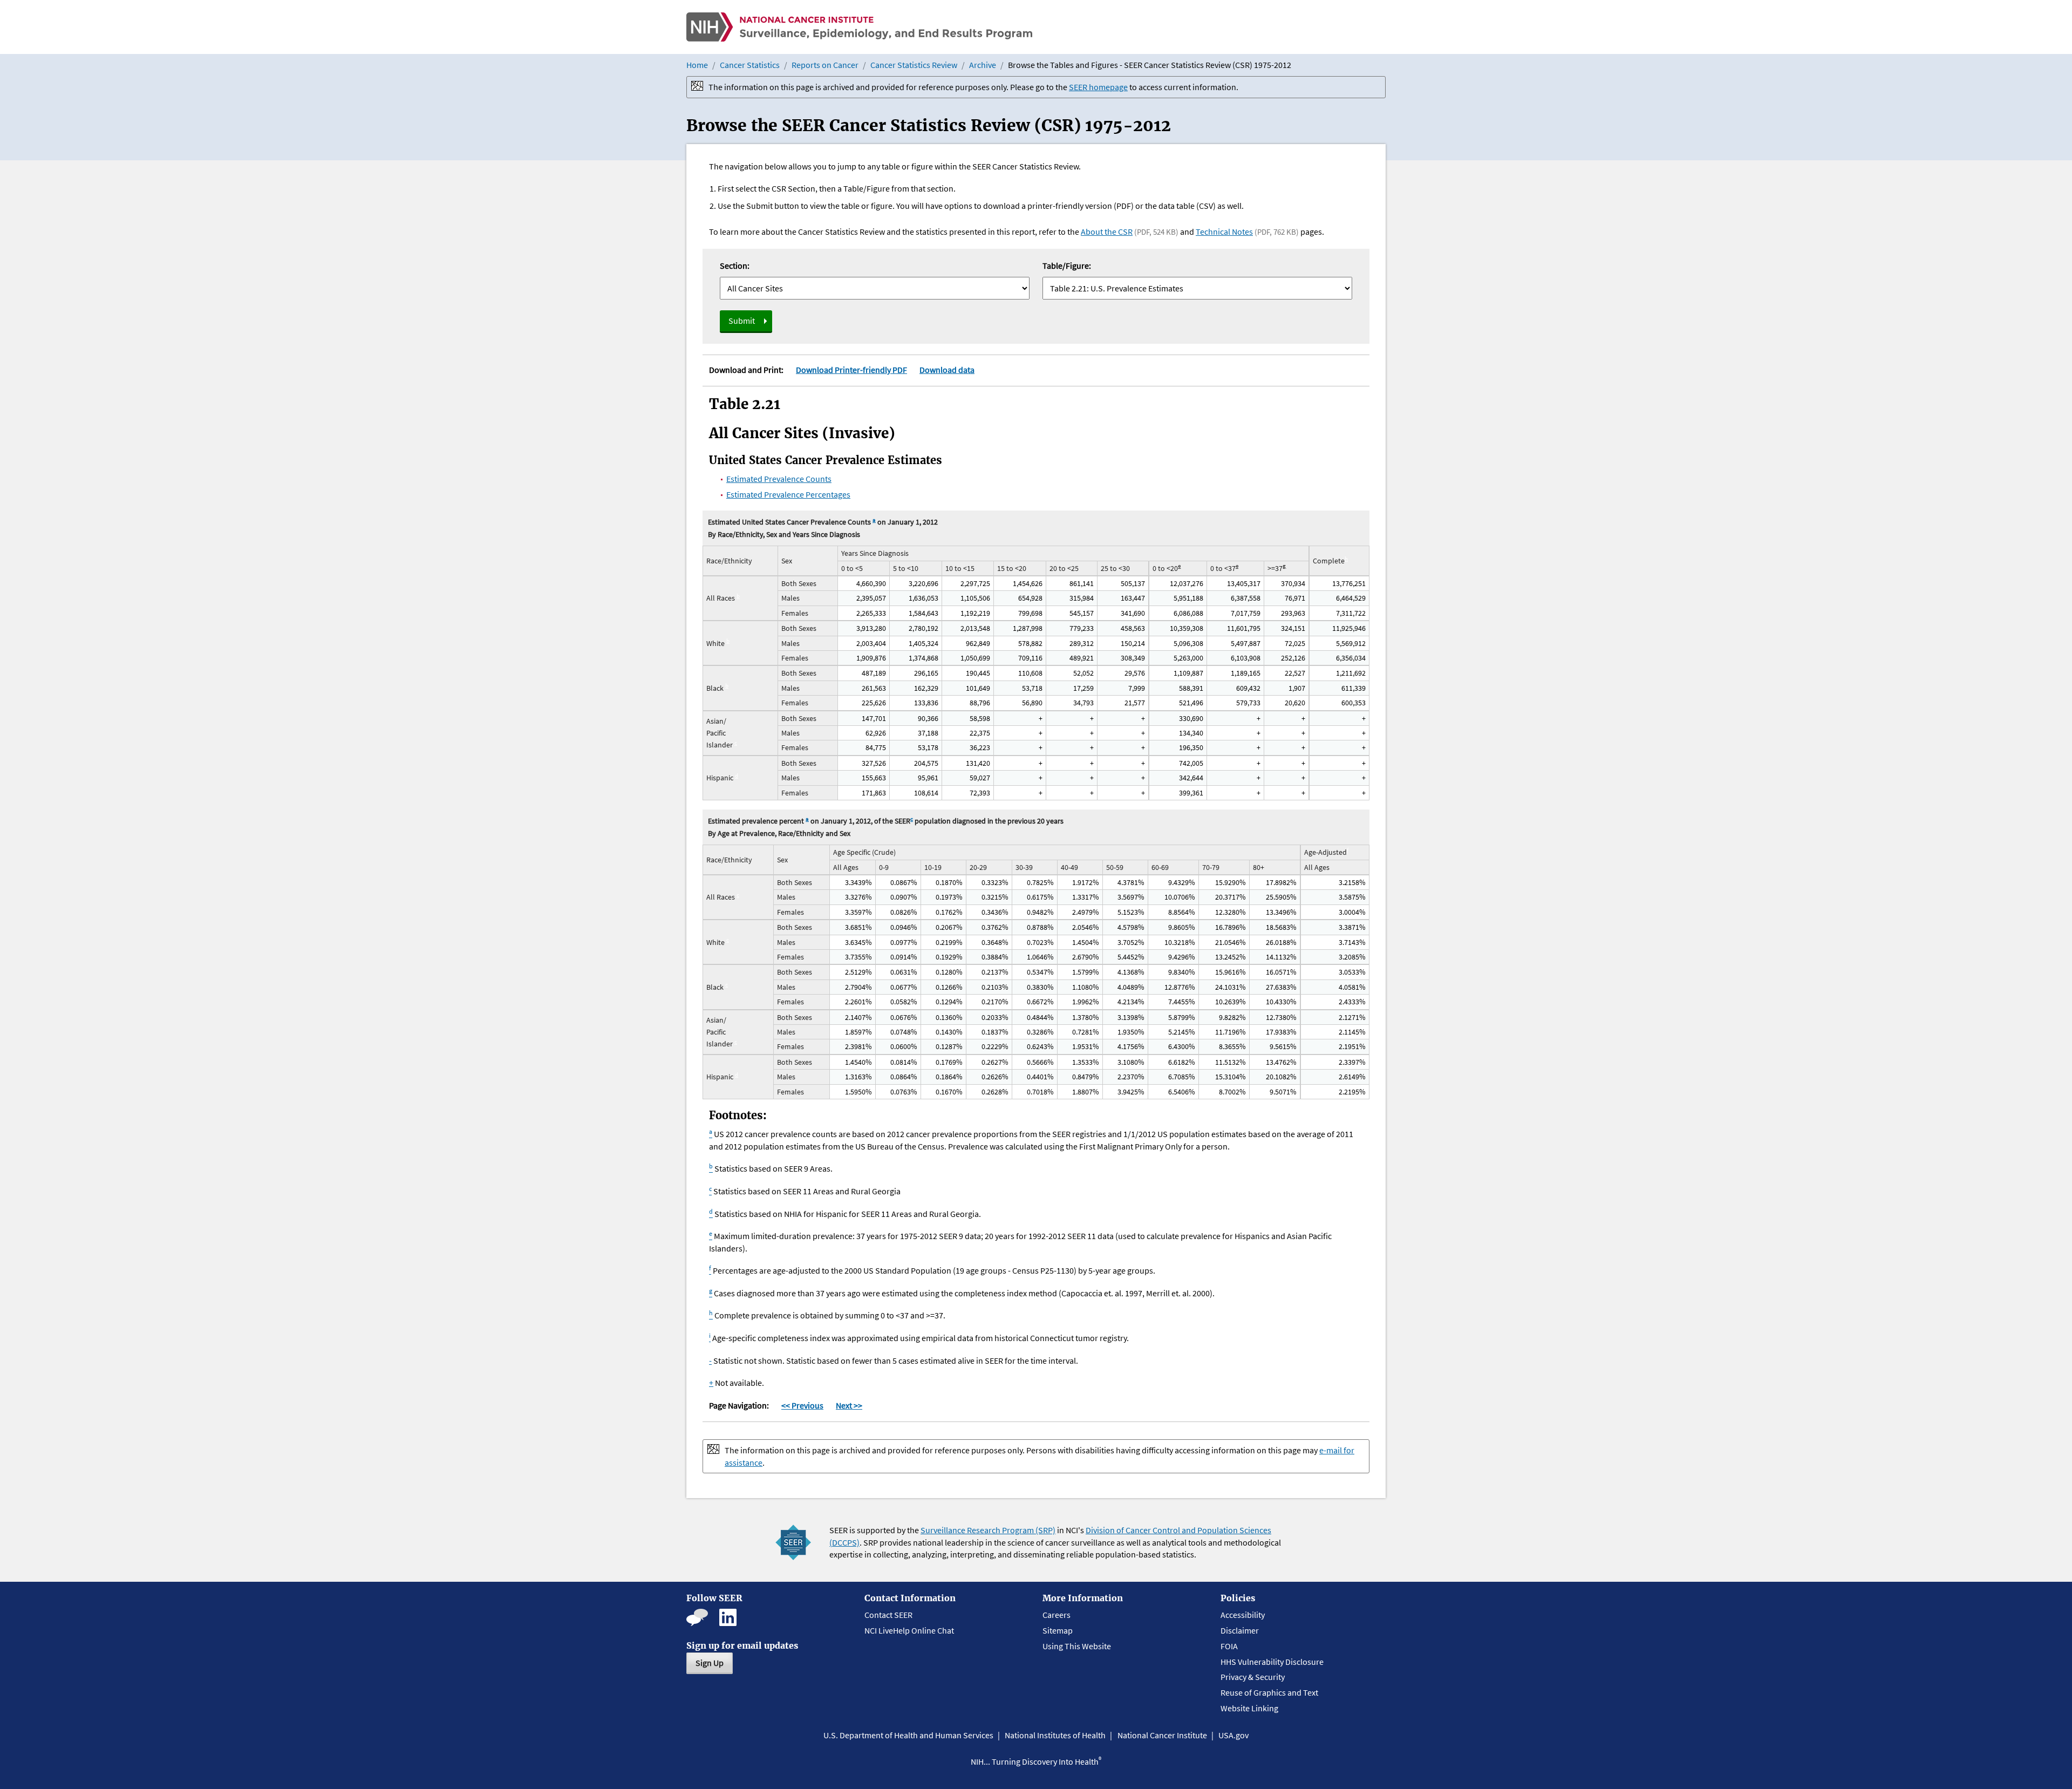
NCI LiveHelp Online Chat (909, 1630)
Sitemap (1058, 1630)
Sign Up (710, 1663)
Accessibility (1243, 1615)
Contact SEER (888, 1615)
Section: (735, 266)
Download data (947, 370)
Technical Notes (1224, 232)
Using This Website (1077, 1646)
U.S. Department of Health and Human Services (908, 1735)
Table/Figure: (1067, 266)
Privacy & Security (1253, 1677)
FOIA (1229, 1646)
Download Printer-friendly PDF (851, 370)
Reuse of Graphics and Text (1269, 1692)
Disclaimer (1240, 1630)
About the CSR (1107, 232)
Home (697, 65)
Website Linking (1249, 1708)
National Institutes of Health (1055, 1735)
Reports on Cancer (825, 65)
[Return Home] (859, 27)
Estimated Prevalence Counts (779, 479)
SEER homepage (1098, 87)
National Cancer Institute (1162, 1735)
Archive (983, 65)
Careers (1057, 1615)
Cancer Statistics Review (914, 65)
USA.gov (1233, 1735)
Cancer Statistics (750, 65)
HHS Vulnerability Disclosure (1272, 1662)
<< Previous (802, 1405)
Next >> (849, 1405)
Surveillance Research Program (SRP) (988, 1530)
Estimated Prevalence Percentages (788, 494)
